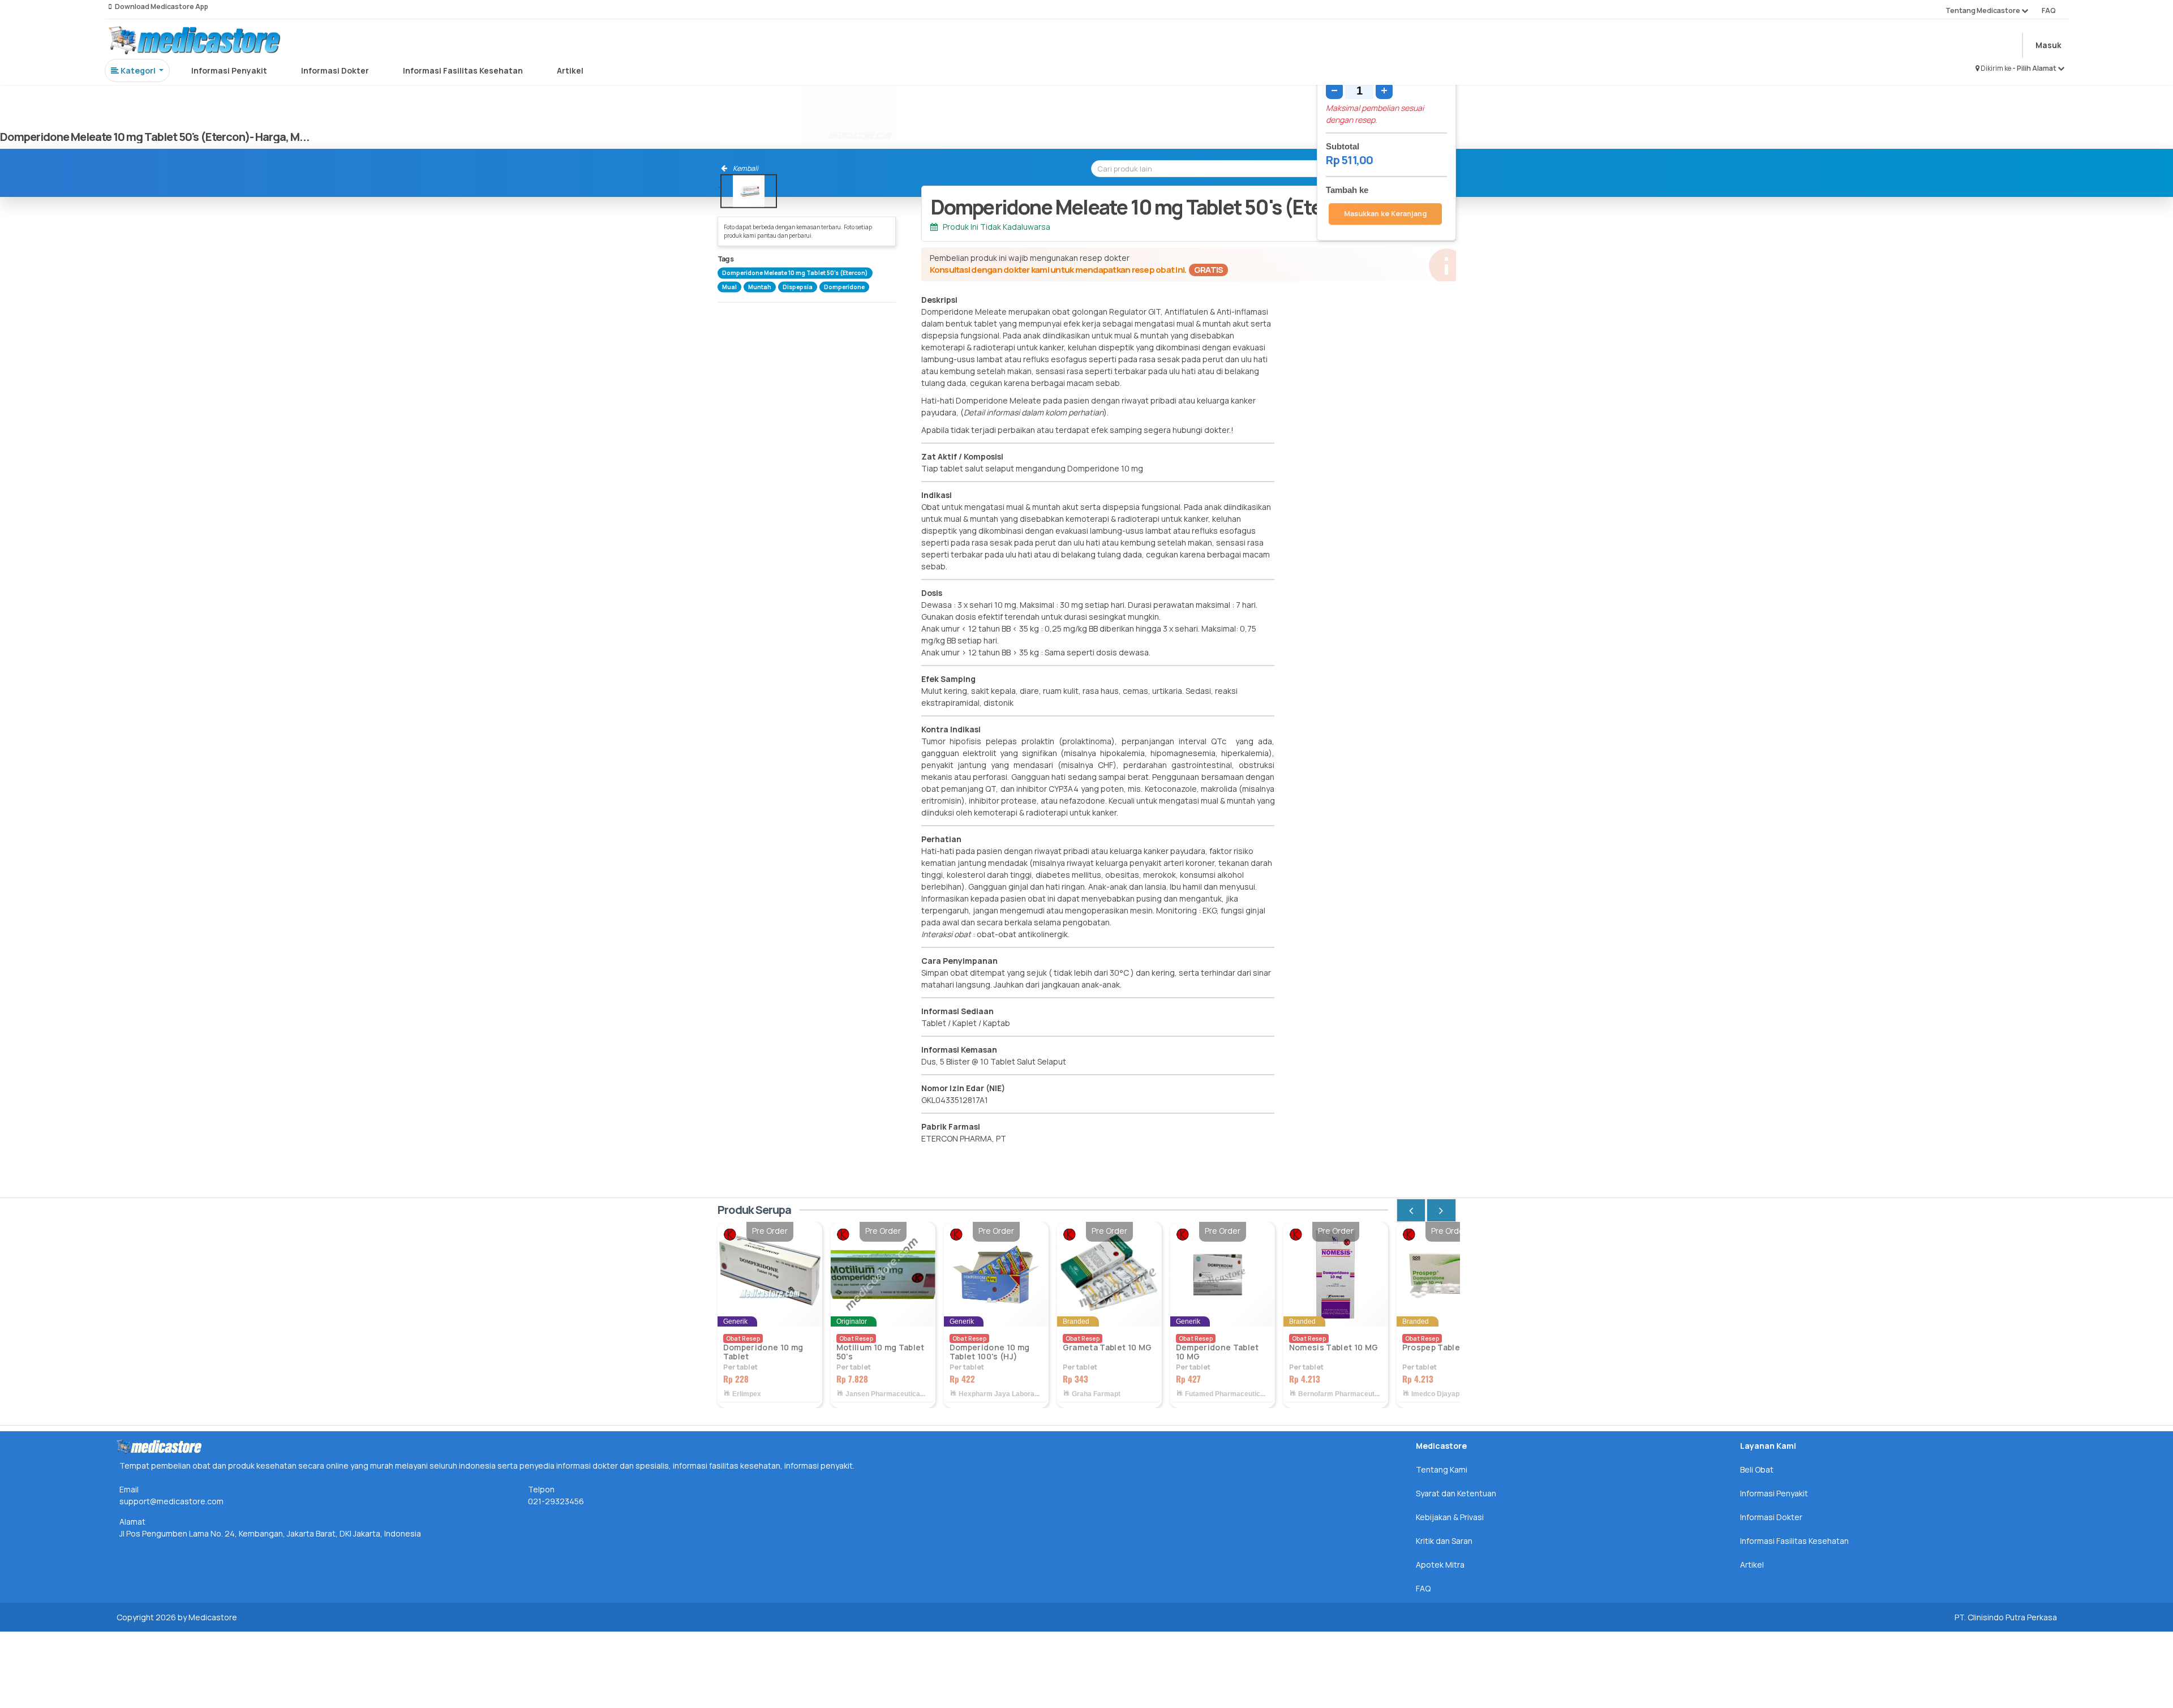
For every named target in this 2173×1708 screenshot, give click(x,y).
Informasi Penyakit (229, 70)
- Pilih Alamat (2035, 68)
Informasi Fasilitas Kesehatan (463, 70)
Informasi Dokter (335, 70)
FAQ (2049, 10)
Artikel (570, 70)
